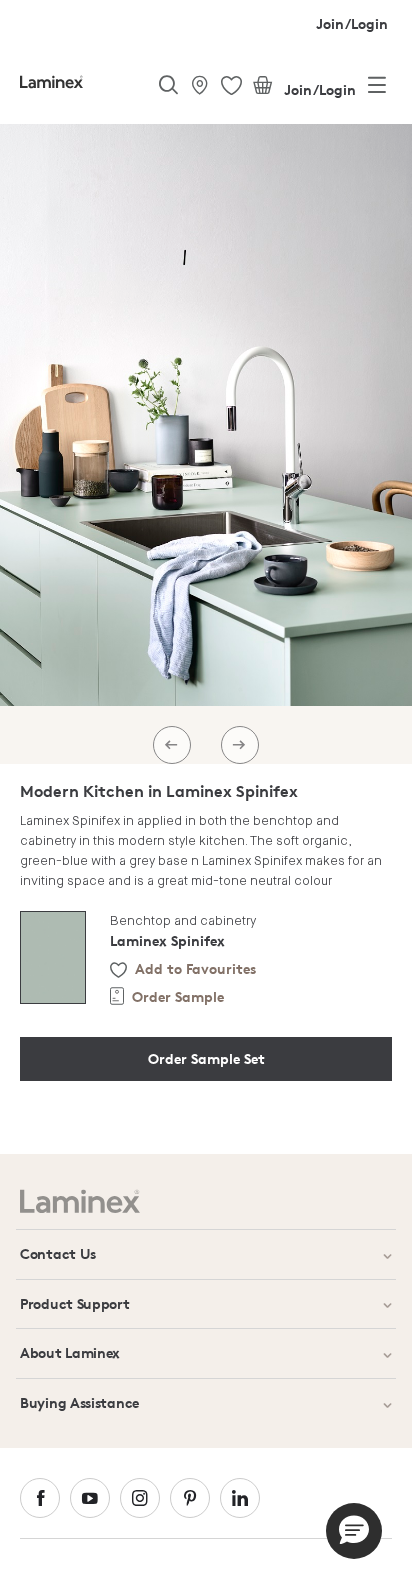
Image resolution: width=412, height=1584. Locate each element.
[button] (354, 1531)
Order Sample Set (206, 1058)
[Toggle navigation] (377, 89)
